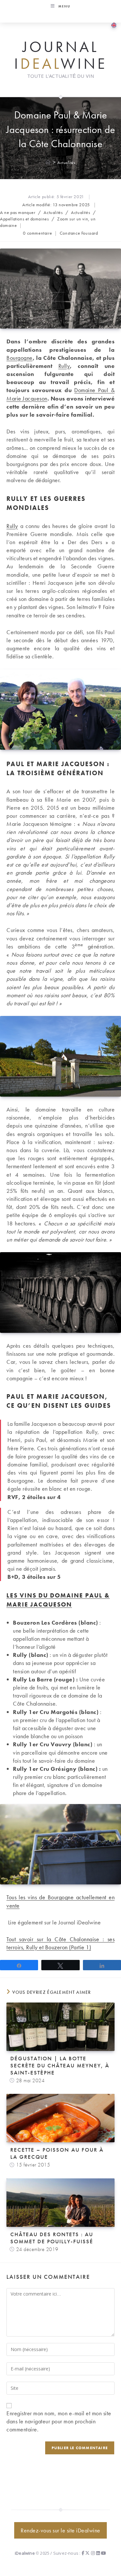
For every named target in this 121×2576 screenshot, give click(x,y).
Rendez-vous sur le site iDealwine (60, 2530)
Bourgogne (20, 358)
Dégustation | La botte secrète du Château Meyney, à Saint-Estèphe (60, 2065)
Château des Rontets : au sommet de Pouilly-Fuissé (52, 2238)
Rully (64, 366)
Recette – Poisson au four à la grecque (57, 2153)
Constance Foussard (79, 233)
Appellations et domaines (24, 219)
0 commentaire (37, 233)
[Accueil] (48, 162)
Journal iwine (61, 55)
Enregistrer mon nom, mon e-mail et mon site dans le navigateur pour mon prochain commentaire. (59, 2421)
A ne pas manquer (18, 212)
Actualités (66, 162)
